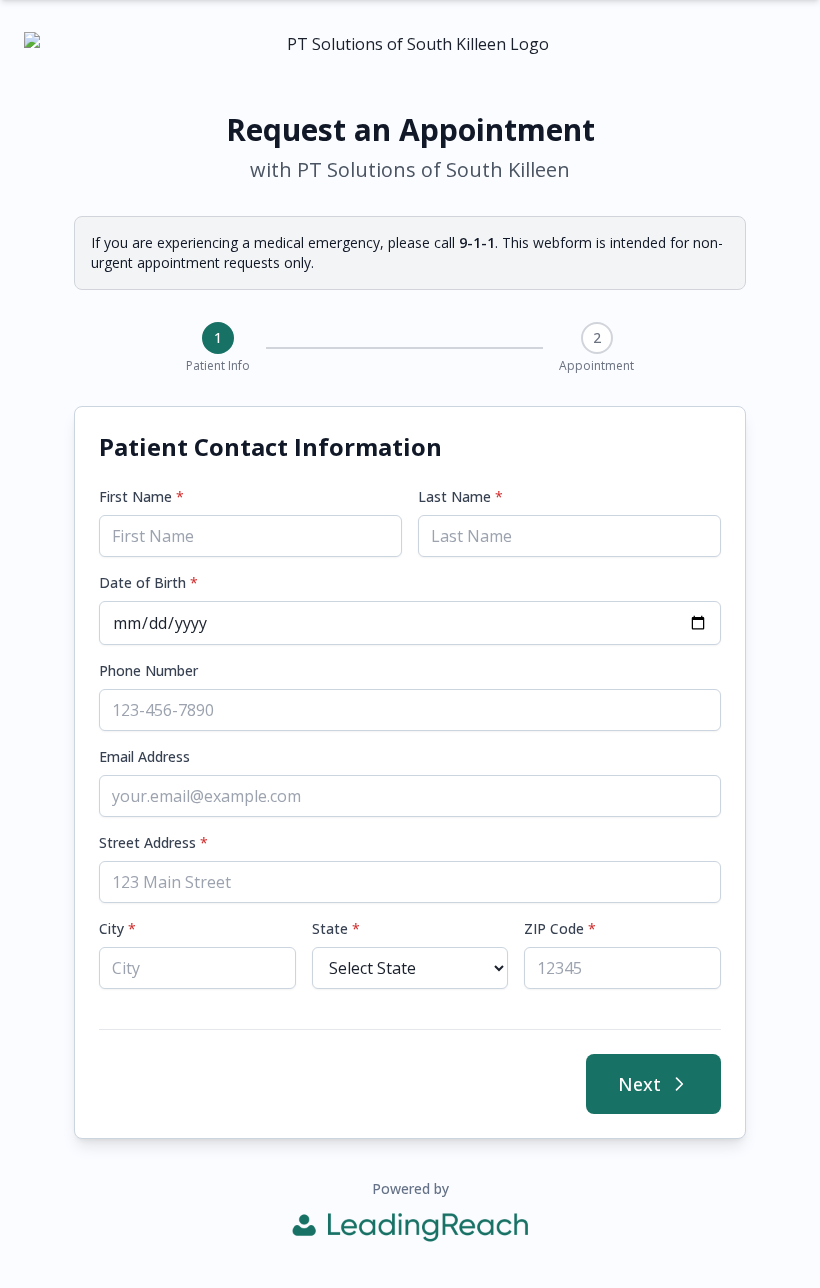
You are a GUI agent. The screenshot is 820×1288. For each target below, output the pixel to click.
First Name (141, 496)
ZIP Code (560, 928)
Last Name (460, 496)
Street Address (153, 842)
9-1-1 (477, 242)
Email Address (144, 756)
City (117, 928)
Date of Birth (148, 582)
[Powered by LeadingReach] (410, 1227)
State (336, 928)
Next (639, 1084)
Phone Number (148, 670)
